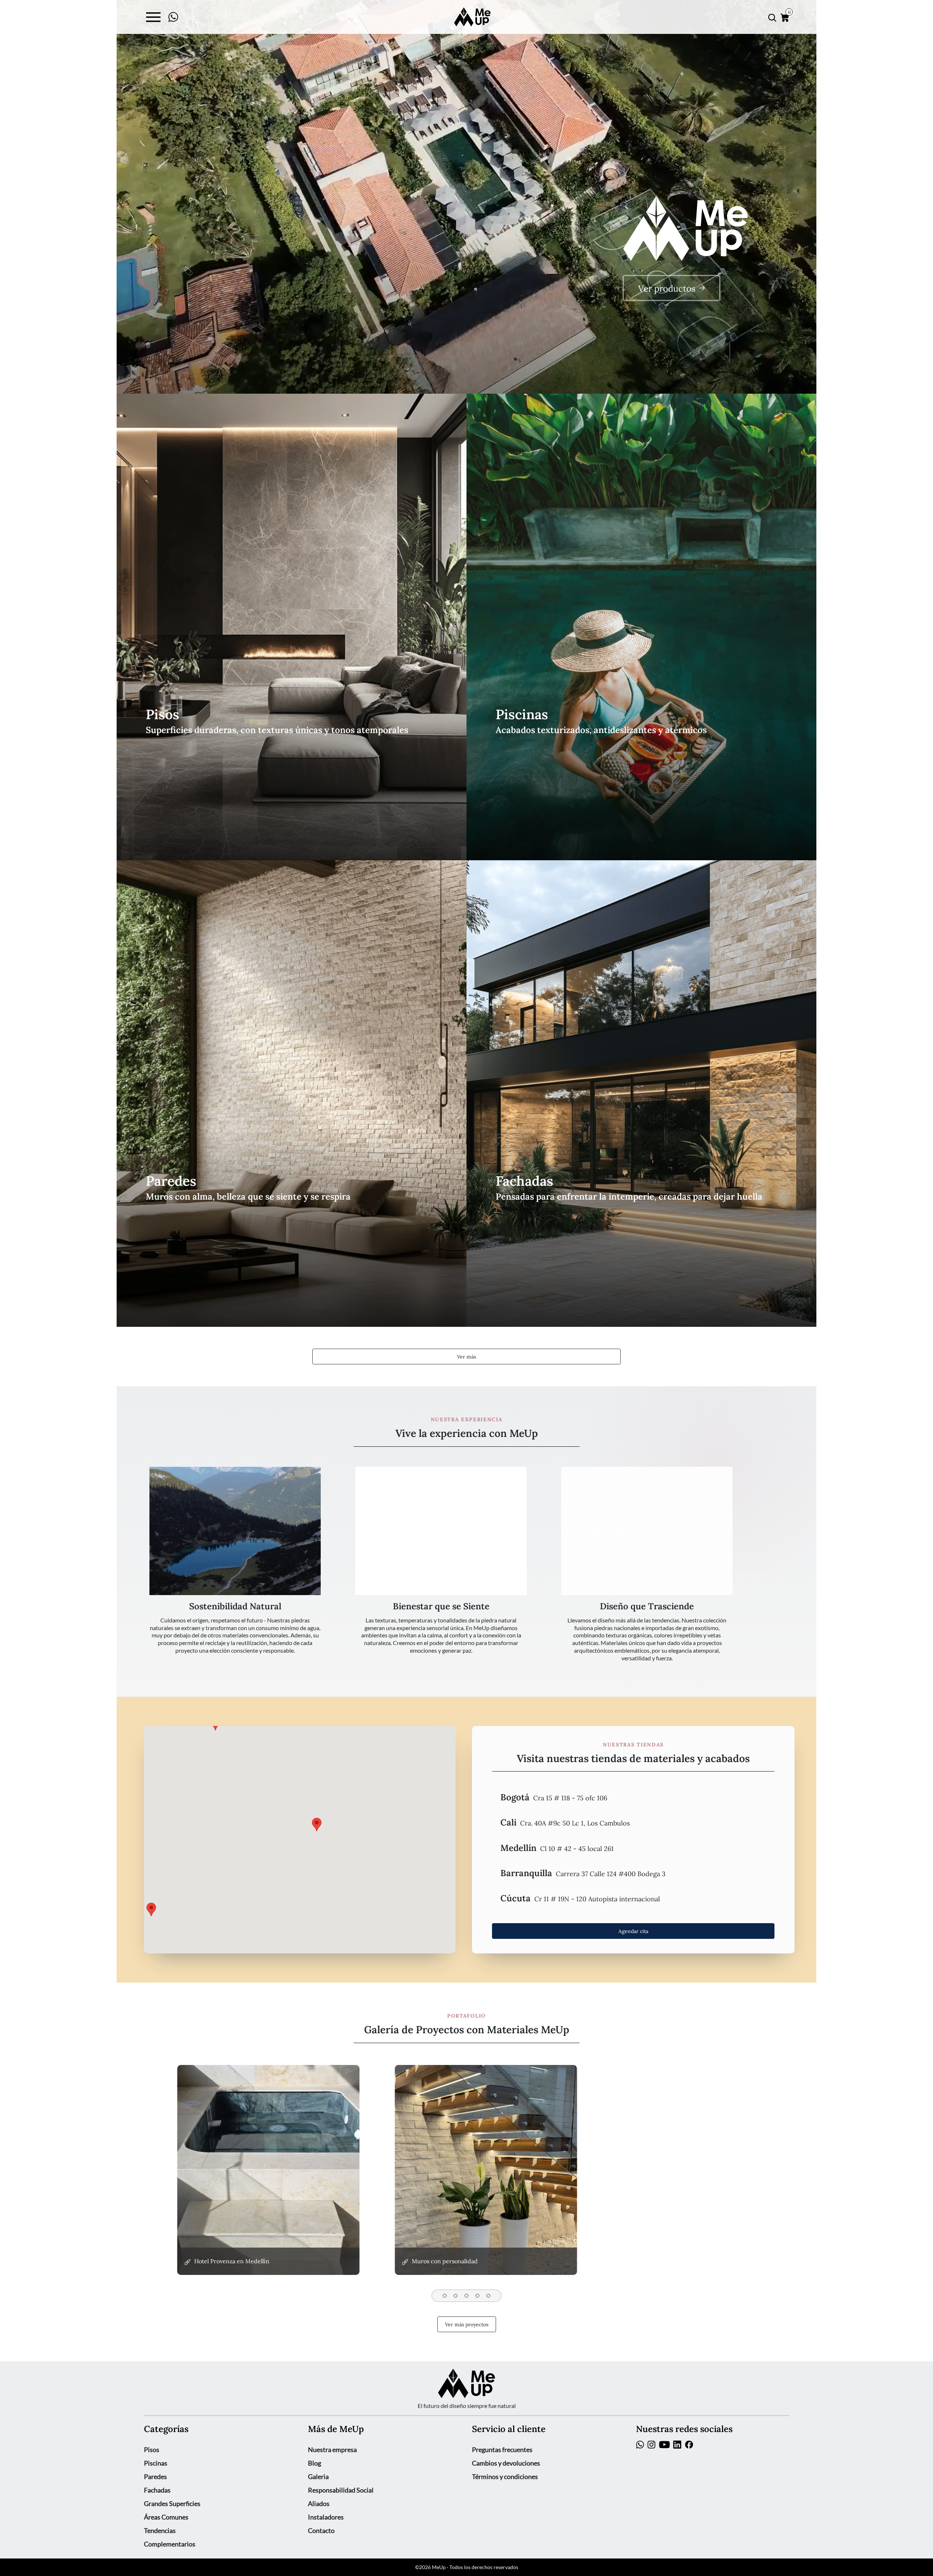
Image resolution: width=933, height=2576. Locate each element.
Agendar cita (633, 1931)
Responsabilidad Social (341, 2490)
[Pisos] (292, 627)
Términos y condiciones (505, 2476)
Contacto (321, 2530)
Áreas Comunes (166, 2517)
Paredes (155, 2476)
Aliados (319, 2503)
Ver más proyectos (467, 2324)
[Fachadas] (641, 1094)
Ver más (466, 1356)
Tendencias (160, 2530)
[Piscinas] (641, 627)
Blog (315, 2463)
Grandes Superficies (172, 2503)
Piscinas (156, 2463)
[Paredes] (292, 1094)
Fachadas (157, 2490)
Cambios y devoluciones (506, 2463)
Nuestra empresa (332, 2450)
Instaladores (326, 2517)
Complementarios (170, 2544)
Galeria (318, 2476)
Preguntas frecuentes (502, 2450)
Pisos (152, 2450)
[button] (633, 1797)
